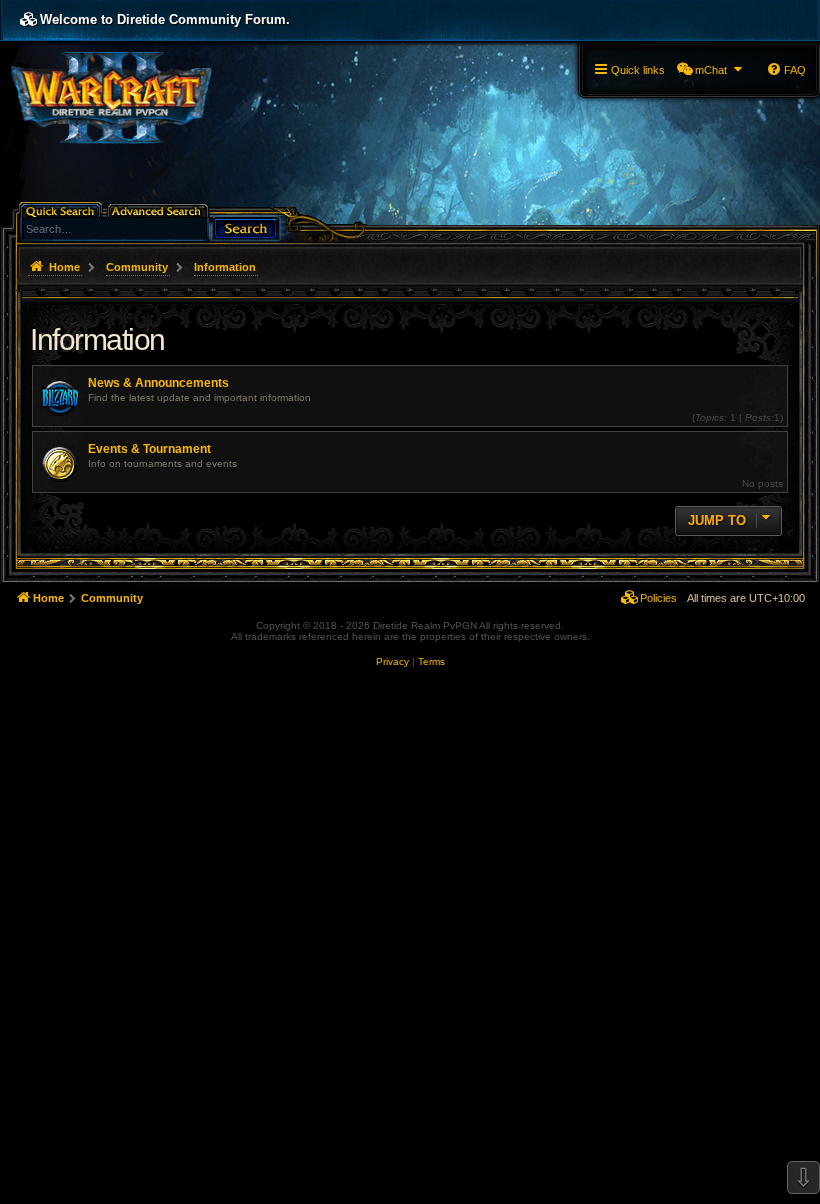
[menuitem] (710, 70)
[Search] (246, 226)
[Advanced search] (159, 209)
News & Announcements (158, 383)
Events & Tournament (149, 449)
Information (97, 339)
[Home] (111, 96)
